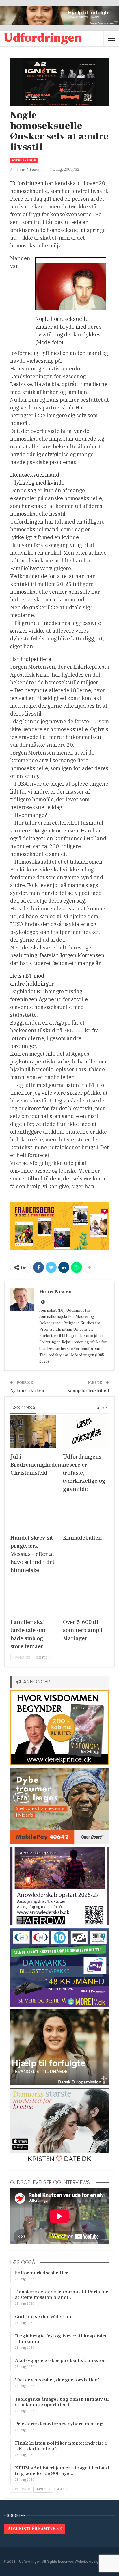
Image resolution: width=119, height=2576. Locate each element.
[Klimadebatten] (86, 1513)
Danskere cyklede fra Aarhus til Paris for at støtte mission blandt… (62, 2295)
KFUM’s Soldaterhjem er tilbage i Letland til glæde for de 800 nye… (62, 2471)
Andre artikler (24, 160)
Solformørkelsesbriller (42, 2273)
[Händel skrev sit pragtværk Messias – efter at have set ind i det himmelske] (33, 1513)
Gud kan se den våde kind (44, 2317)
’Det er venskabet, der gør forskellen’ (57, 2380)
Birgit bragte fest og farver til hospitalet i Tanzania (61, 2339)
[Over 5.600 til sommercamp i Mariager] (86, 1597)
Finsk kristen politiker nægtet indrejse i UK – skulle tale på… (61, 2446)
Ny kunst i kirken (27, 1391)
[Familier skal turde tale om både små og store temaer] (33, 1597)
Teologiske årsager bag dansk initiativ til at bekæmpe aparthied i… (62, 2402)
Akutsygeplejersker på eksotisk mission (61, 2361)
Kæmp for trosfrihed (88, 1391)
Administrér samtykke (35, 2529)
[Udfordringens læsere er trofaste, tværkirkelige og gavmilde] (86, 1432)
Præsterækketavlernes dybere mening (59, 2424)
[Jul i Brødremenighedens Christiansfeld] (33, 1432)
